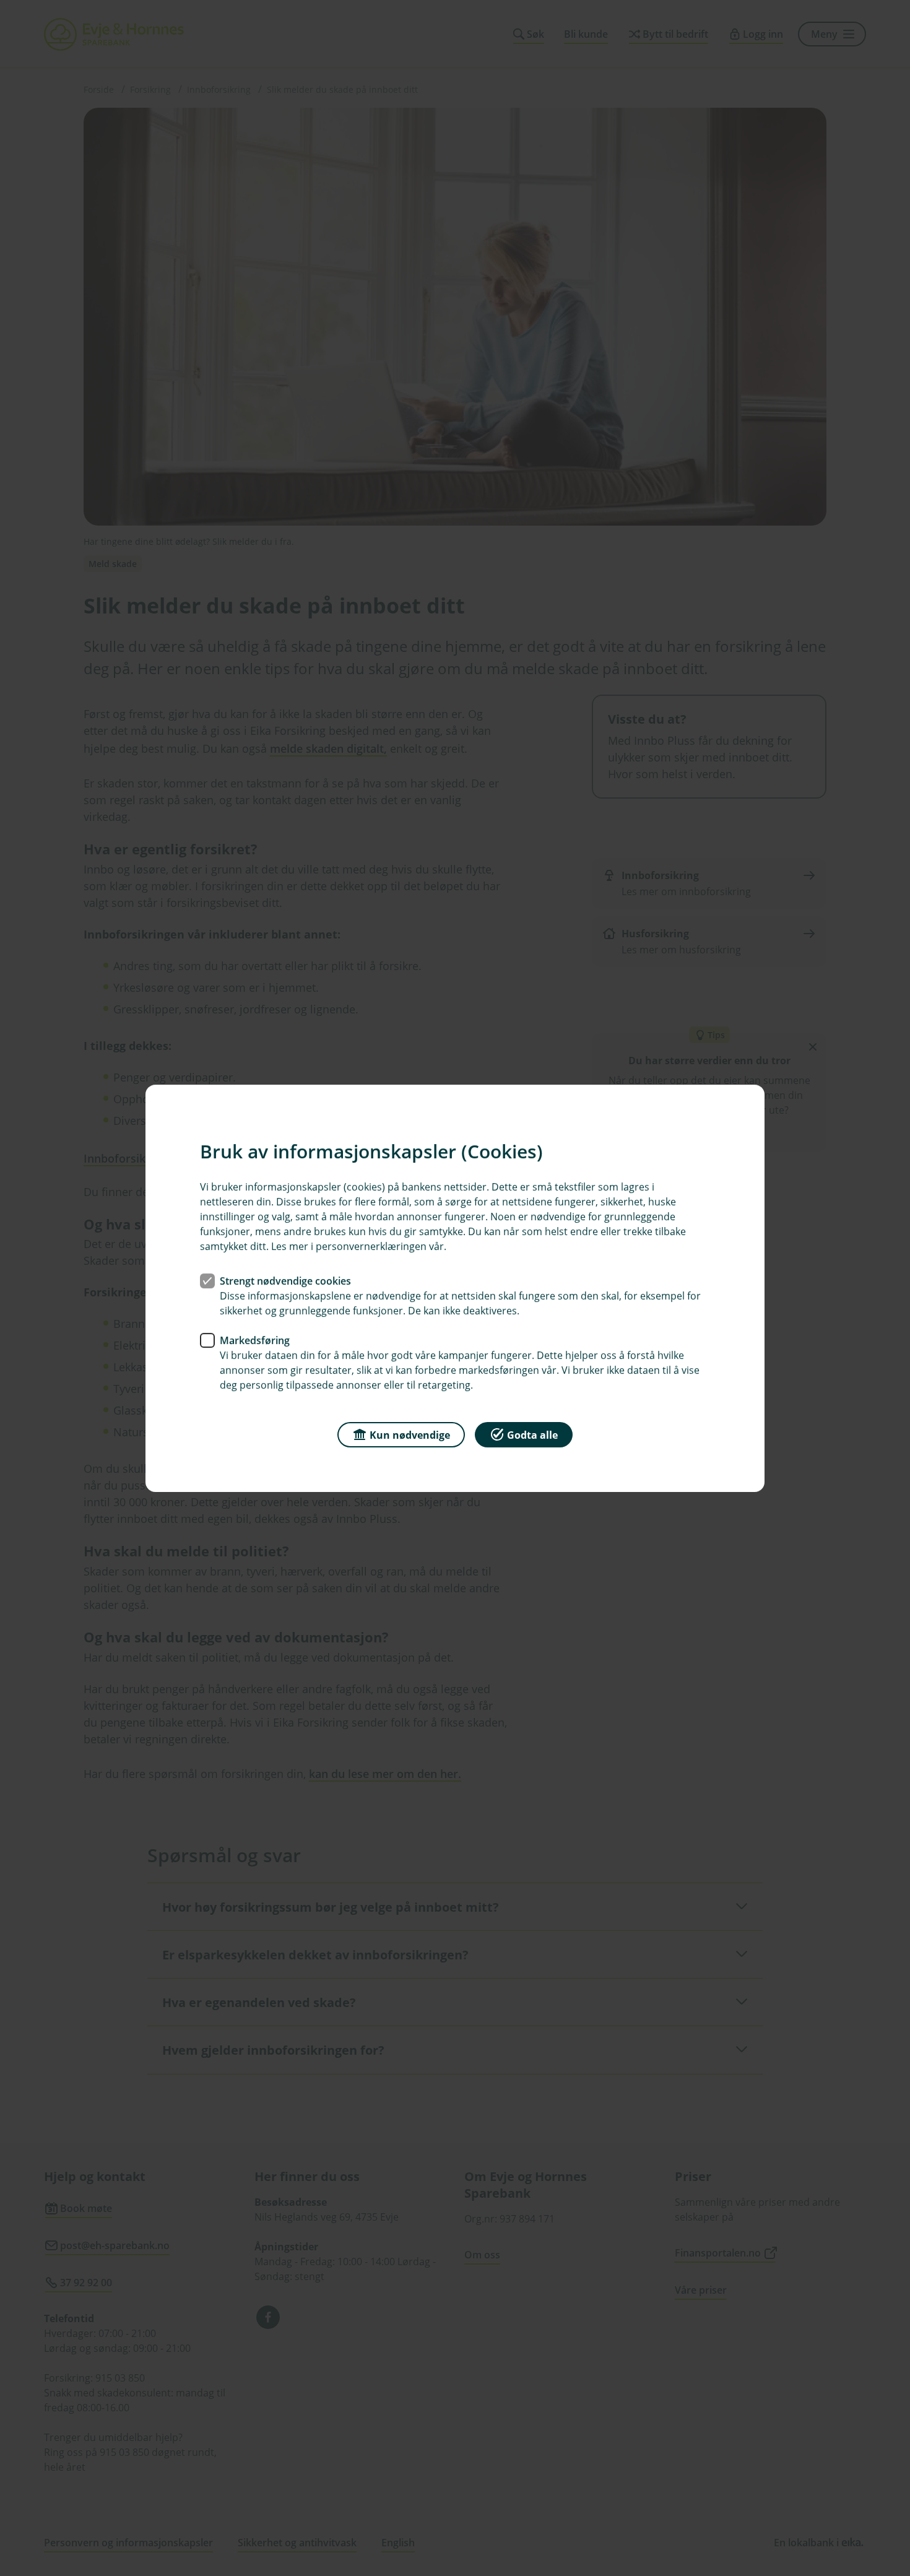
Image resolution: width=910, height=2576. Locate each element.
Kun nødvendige (410, 1434)
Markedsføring (255, 1340)
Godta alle (532, 1434)
